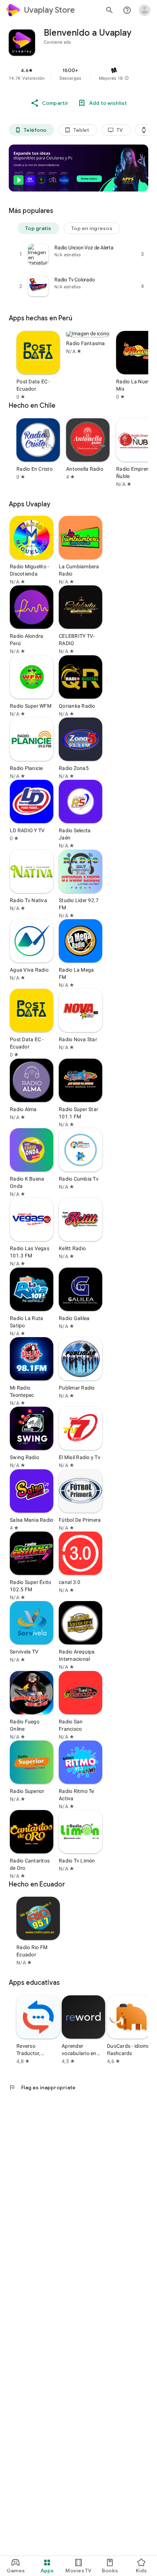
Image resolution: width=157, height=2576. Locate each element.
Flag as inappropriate (42, 2087)
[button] (127, 78)
